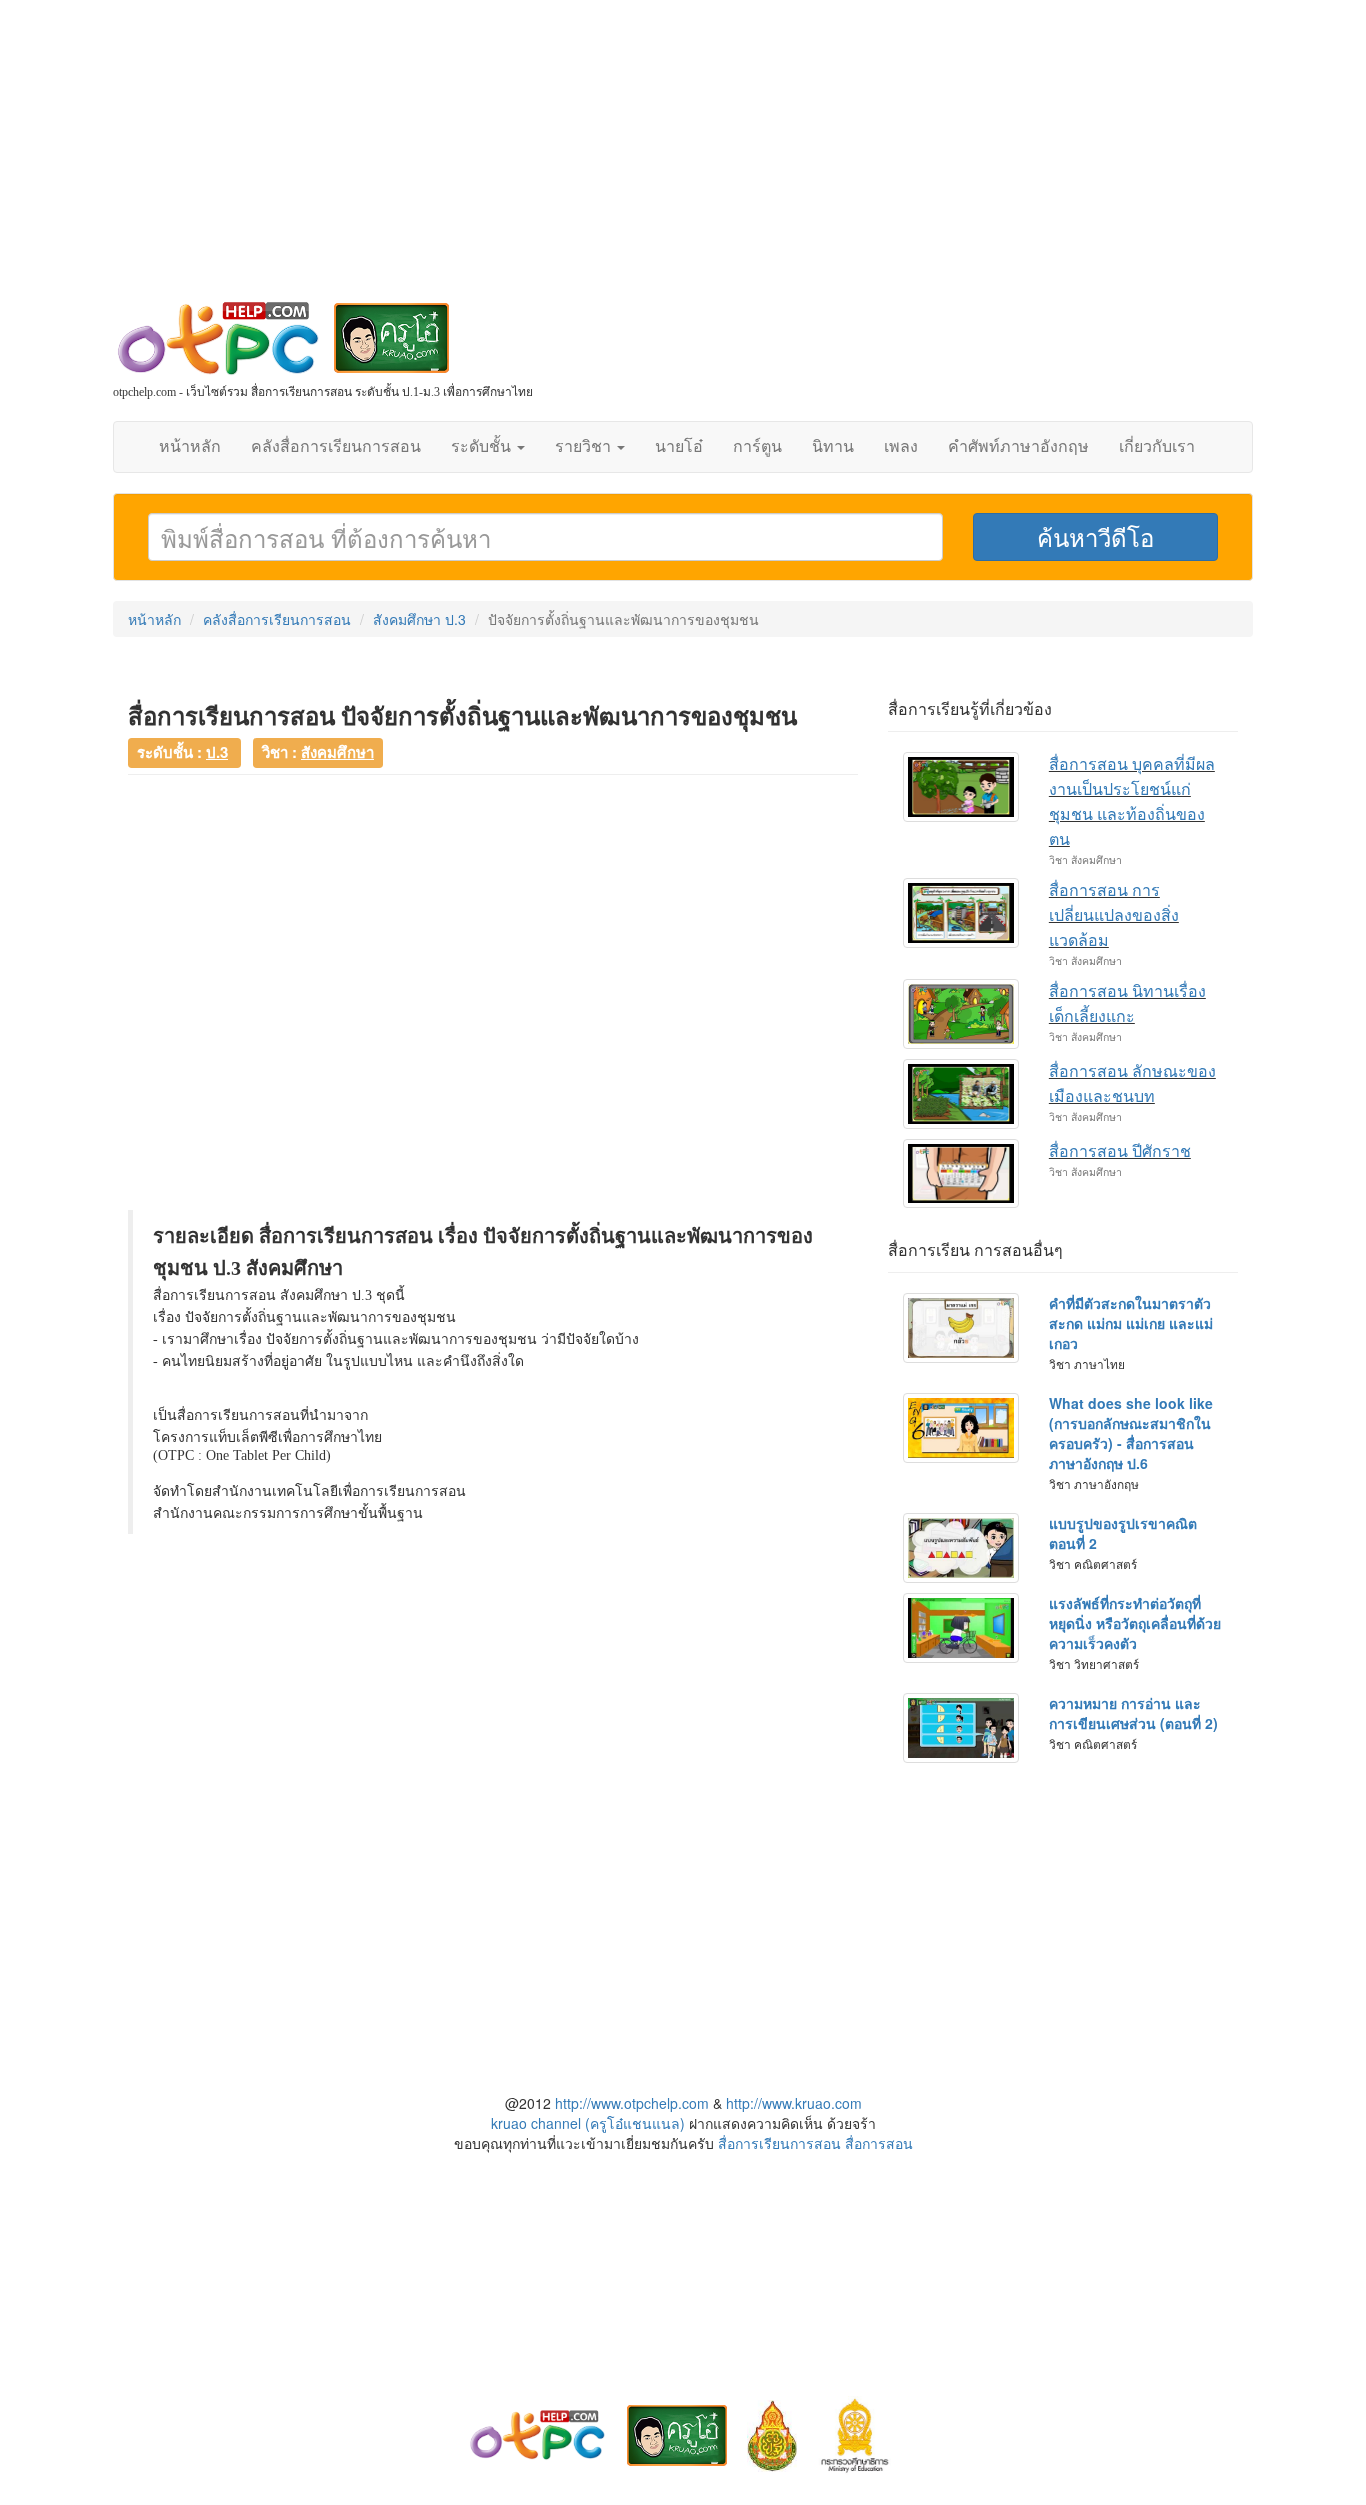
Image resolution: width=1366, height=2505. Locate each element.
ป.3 (217, 752)
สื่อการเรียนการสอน (779, 2143)
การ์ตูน (757, 446)
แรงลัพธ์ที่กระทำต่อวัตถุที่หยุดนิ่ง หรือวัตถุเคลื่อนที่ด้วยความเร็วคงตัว (1135, 1623)
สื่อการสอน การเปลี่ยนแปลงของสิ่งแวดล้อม (1114, 915)
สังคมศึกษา (337, 752)
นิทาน (833, 446)
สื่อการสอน (879, 2143)
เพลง (901, 446)
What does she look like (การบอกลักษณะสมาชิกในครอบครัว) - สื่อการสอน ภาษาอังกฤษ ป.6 (1131, 1433)
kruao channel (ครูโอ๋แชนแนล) (588, 2123)
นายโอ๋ (679, 446)
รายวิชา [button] (585, 446)
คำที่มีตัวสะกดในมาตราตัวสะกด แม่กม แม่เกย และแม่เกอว (1131, 1323)
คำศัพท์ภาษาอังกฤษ (1018, 446)
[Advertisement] (683, 160)
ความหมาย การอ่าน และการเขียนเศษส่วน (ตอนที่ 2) (1133, 1713)
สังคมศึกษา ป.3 (419, 619)
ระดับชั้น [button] (483, 446)
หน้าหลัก (190, 446)
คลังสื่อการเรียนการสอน (336, 446)
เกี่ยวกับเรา (1157, 446)
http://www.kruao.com (794, 2103)
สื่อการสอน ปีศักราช (1120, 1151)
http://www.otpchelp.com (632, 2103)
